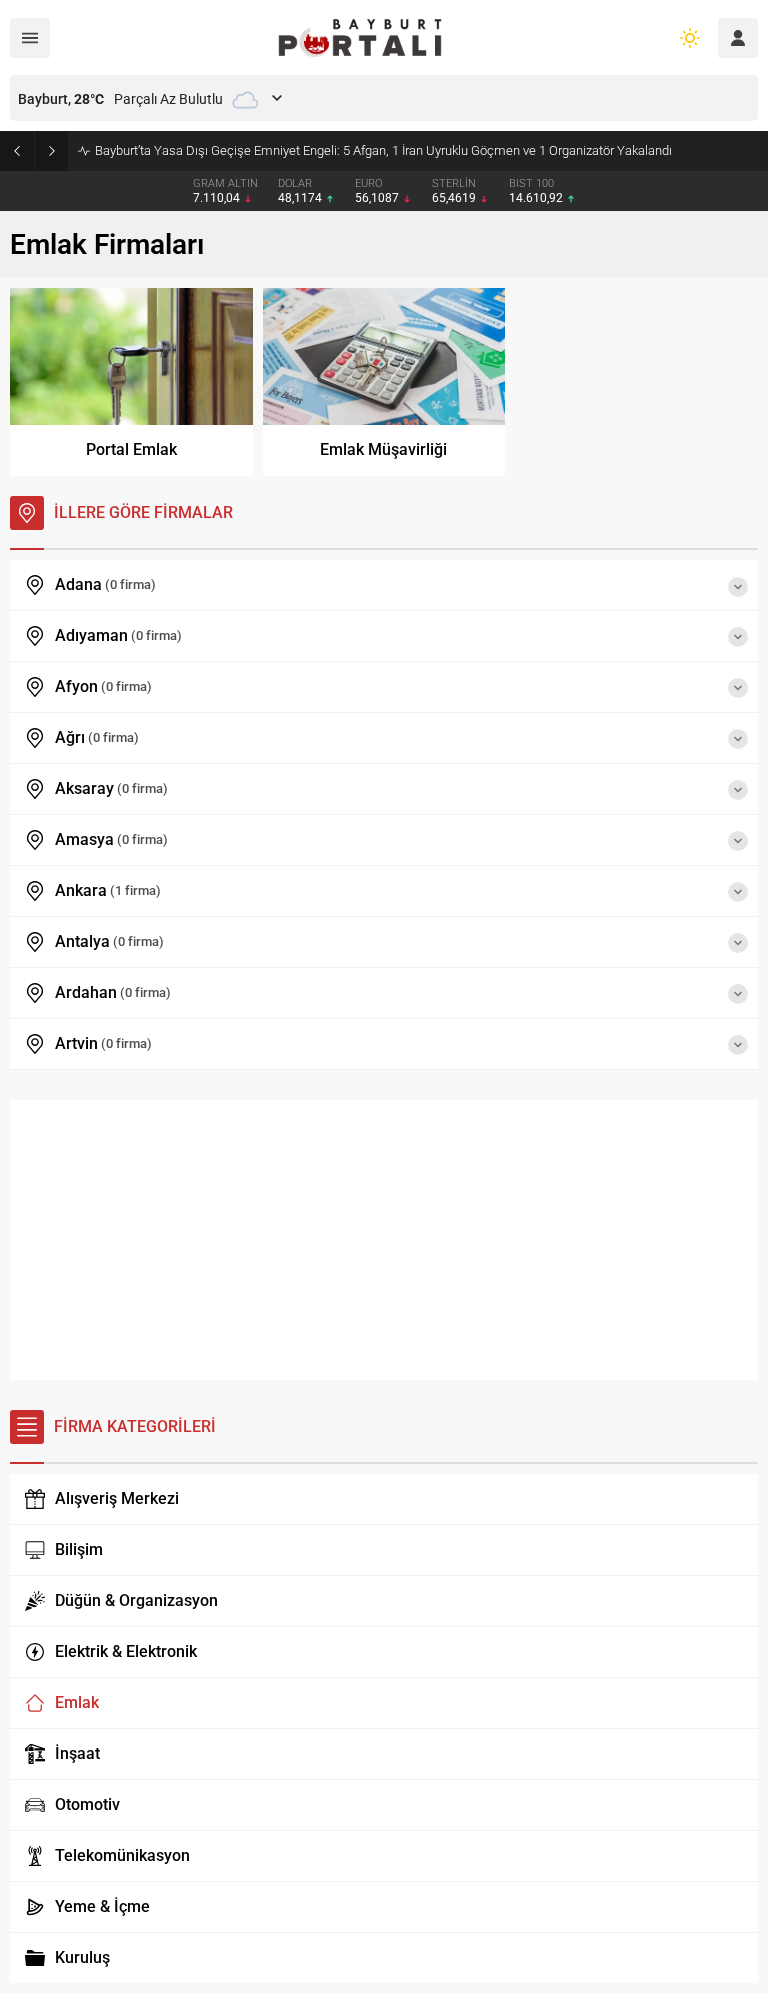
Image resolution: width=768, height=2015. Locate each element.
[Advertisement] (384, 1240)
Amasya (111, 839)
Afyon (103, 686)
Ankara (108, 890)
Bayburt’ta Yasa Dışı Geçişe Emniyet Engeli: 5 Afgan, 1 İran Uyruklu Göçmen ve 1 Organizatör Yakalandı (383, 150)
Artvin (103, 1043)
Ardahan (113, 992)
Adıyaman (118, 635)
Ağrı (97, 737)
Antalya (109, 941)
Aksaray (111, 788)
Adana (105, 584)
